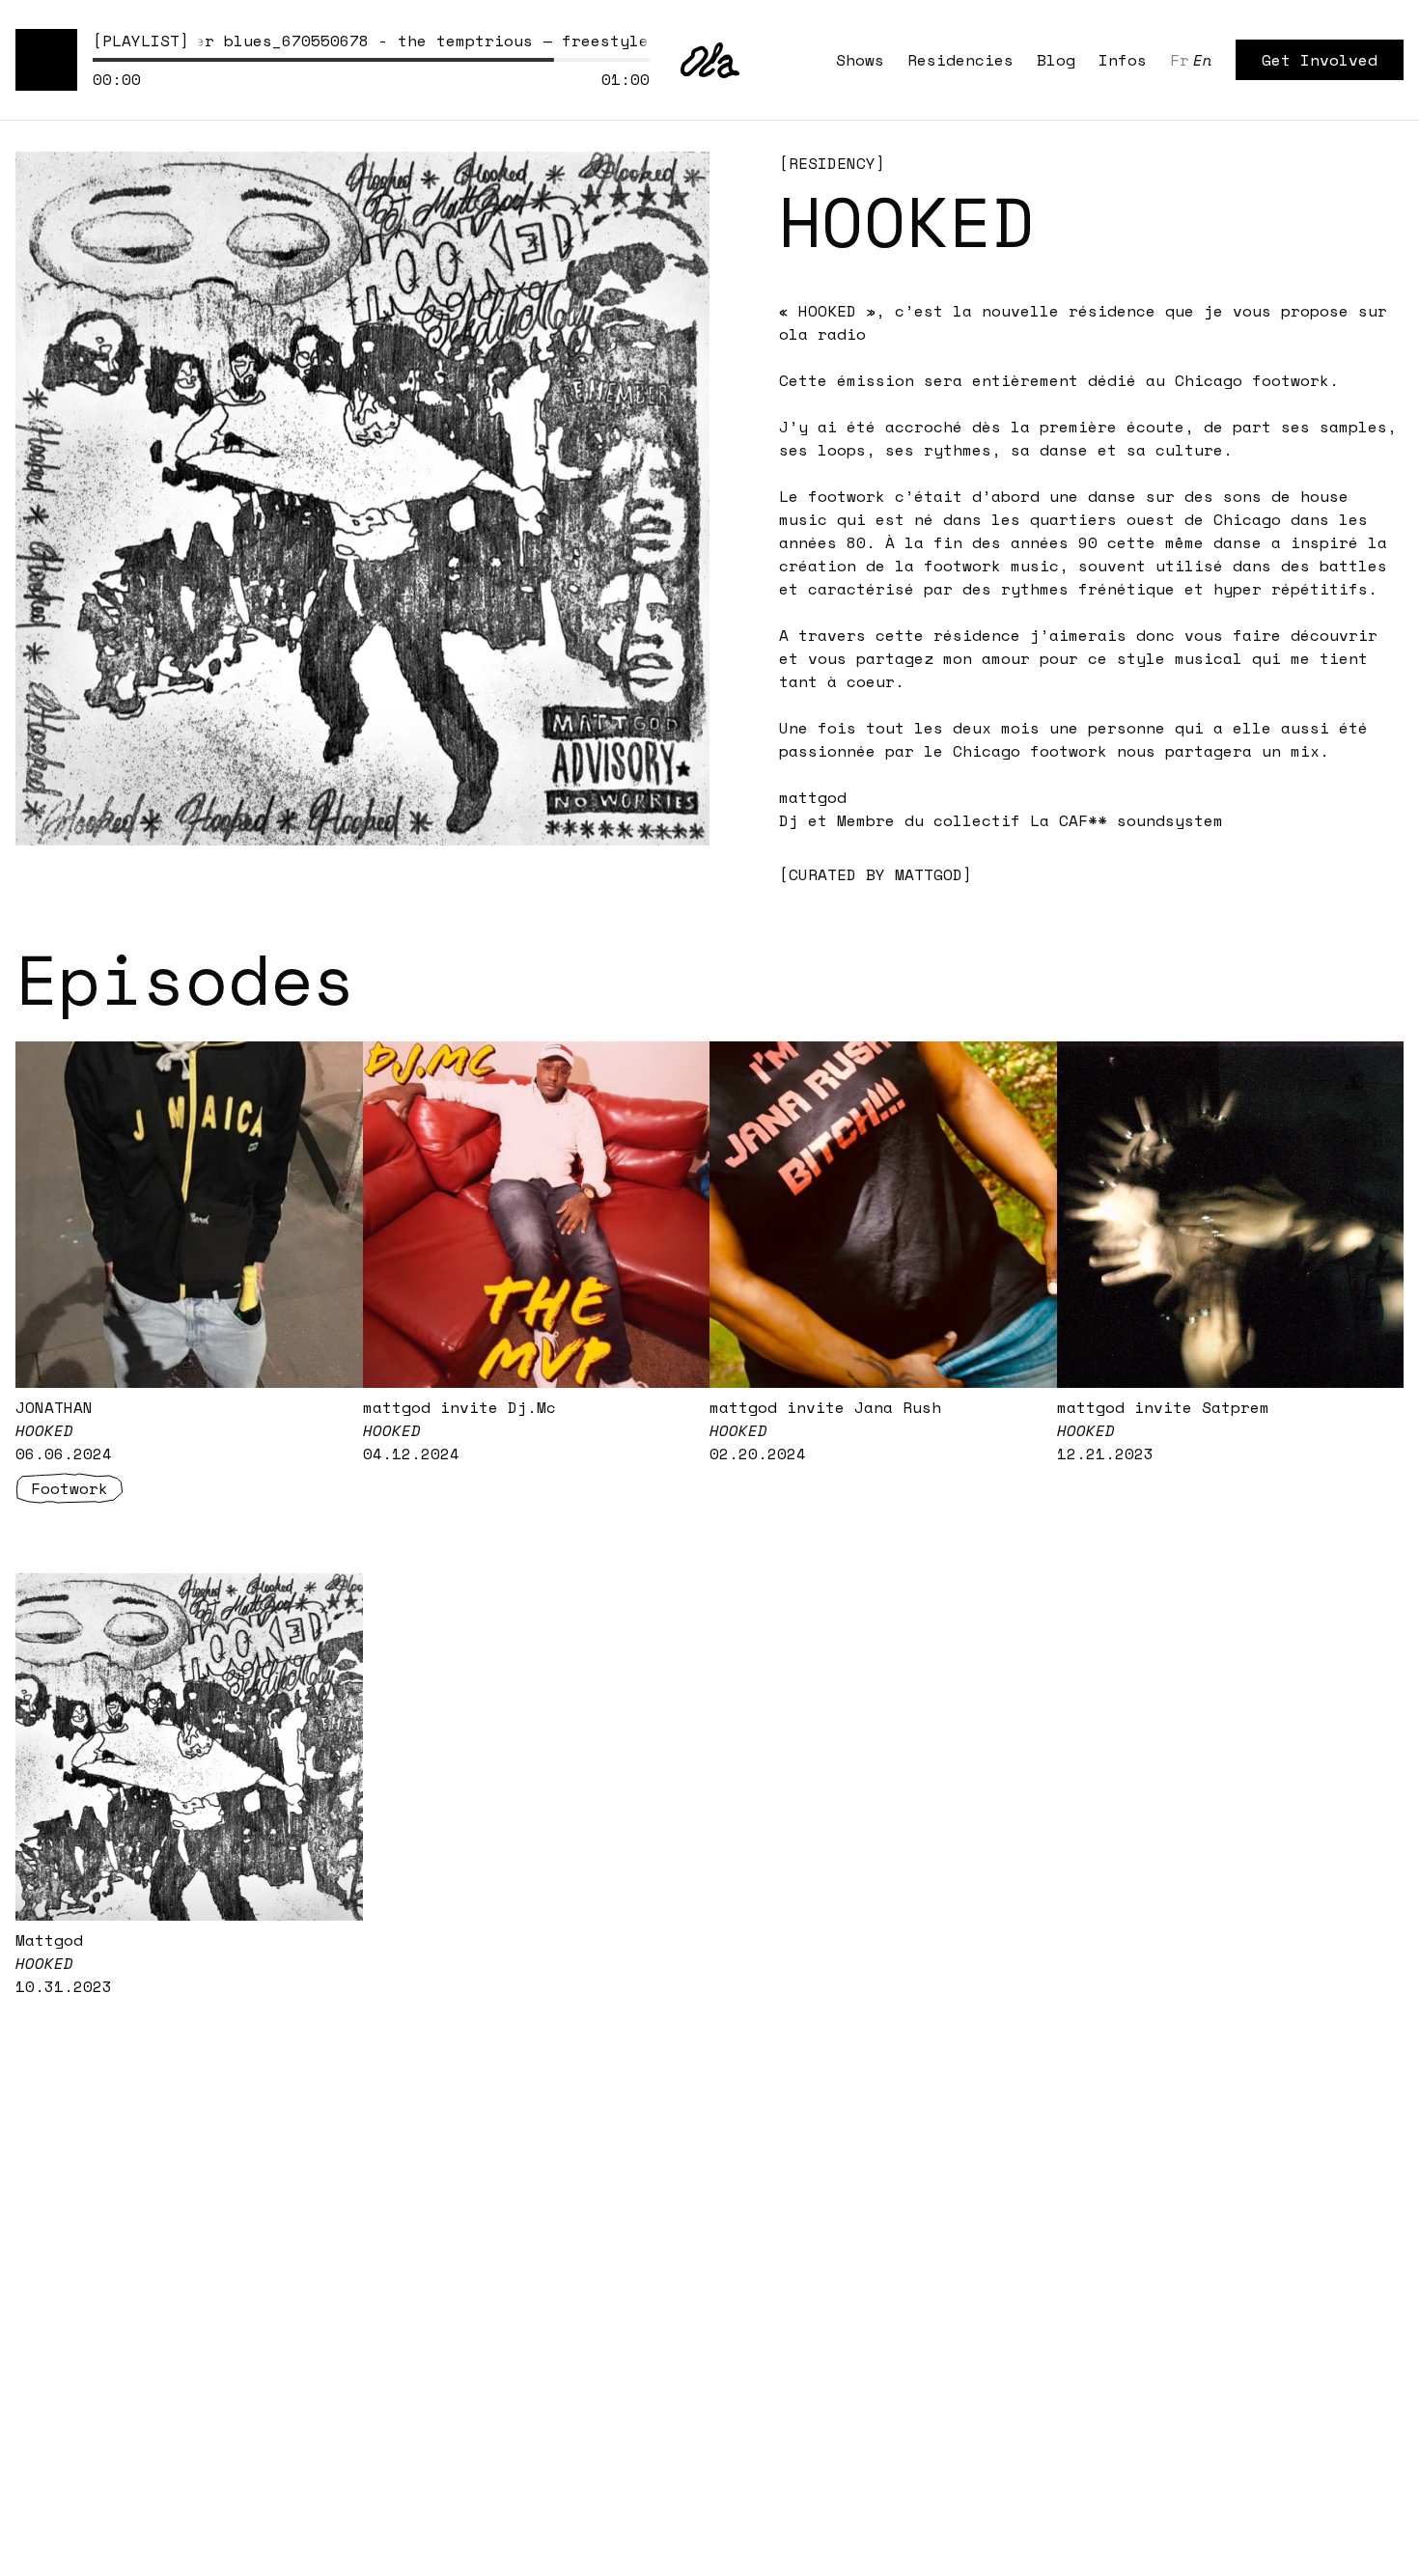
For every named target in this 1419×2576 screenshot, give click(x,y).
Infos (1123, 60)
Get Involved (1320, 60)
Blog (1056, 60)
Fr (1180, 60)
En (1203, 60)
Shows (860, 60)
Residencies (960, 60)
